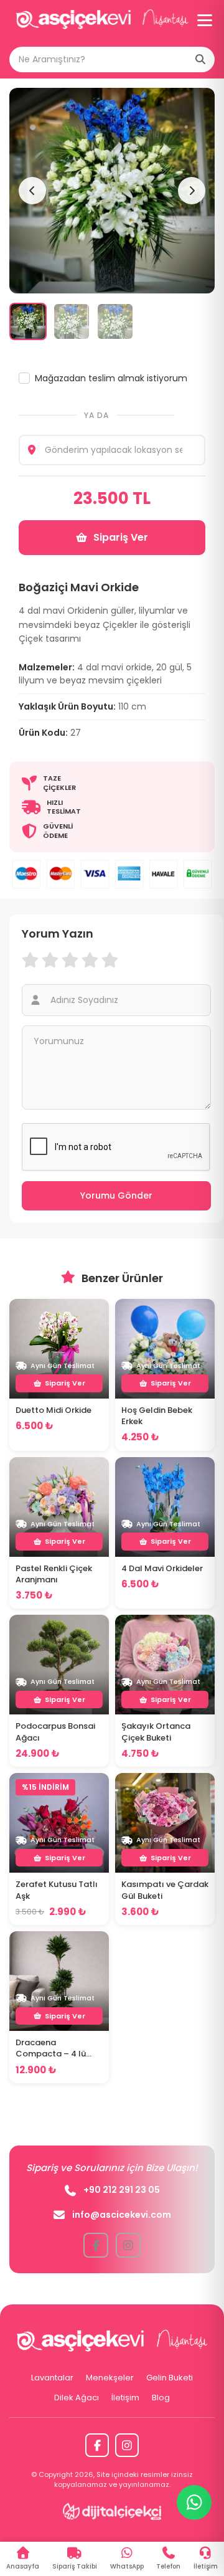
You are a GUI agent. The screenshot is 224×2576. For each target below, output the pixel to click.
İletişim (125, 2398)
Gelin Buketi (170, 2378)
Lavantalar (52, 2378)
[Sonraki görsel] (192, 191)
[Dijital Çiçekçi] (112, 2511)
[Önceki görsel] (32, 191)
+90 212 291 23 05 (122, 2190)
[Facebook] (97, 2445)
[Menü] (205, 20)
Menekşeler (110, 2378)
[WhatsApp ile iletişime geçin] (194, 2502)
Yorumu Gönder (116, 1195)
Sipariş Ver (121, 537)
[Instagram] (127, 2445)
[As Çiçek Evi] (102, 20)
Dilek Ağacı (77, 2398)
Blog (161, 2398)
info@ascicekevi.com (122, 2215)
